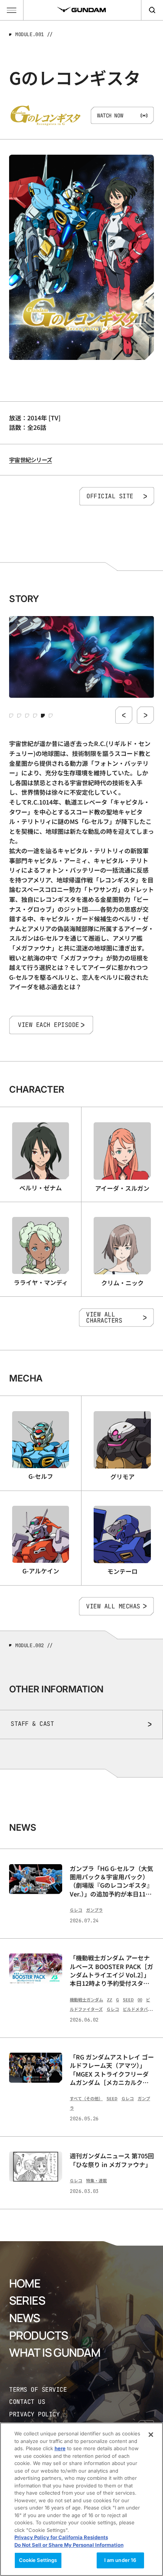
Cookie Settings (38, 2560)
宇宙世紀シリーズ (31, 460)
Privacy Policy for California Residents (61, 2537)
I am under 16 (120, 2560)
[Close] (151, 2435)
